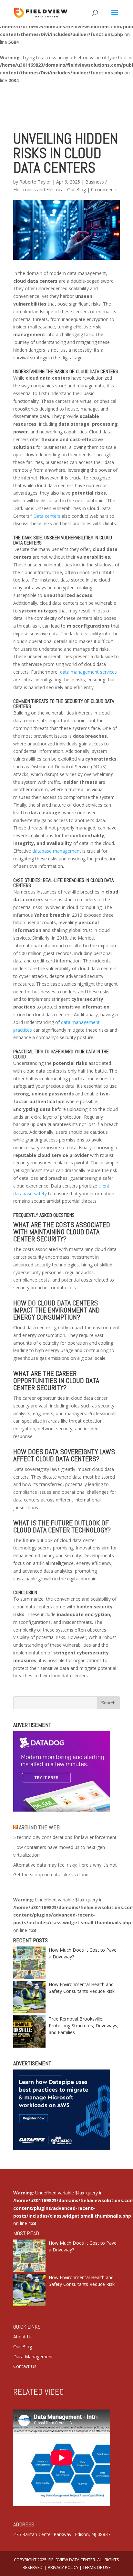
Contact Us (25, 2366)
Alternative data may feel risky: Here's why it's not (65, 1865)
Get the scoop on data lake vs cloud (51, 1875)
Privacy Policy (63, 2567)
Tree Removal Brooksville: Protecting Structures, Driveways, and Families (84, 2026)
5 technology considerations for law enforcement (65, 1837)
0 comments (104, 189)
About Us (23, 2337)
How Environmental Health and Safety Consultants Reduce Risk (82, 1988)
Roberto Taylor (35, 182)
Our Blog (77, 189)
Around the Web (39, 1827)
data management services (88, 672)
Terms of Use (97, 2567)
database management (57, 851)
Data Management (33, 2357)
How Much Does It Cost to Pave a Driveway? (83, 1953)
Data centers (47, 516)
